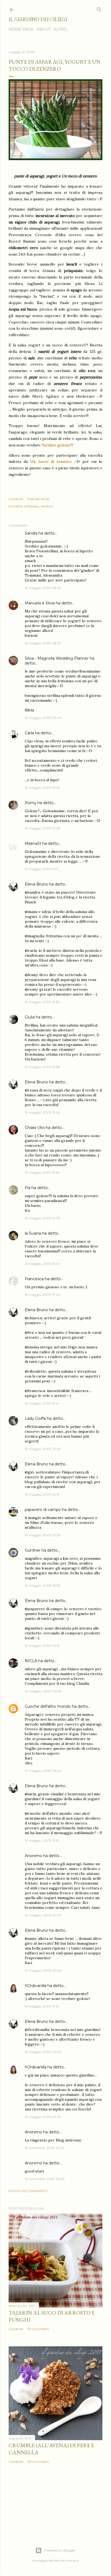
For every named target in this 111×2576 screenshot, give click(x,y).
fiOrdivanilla (36, 1986)
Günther (33, 1550)
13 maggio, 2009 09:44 (43, 718)
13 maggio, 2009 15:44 (42, 1264)
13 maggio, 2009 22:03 (43, 1449)
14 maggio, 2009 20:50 (43, 1970)
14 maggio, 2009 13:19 (42, 1840)
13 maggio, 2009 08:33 (43, 643)
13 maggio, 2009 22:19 (42, 1494)
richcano (72, 2560)
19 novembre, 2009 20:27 (45, 2179)
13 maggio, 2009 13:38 (42, 1067)
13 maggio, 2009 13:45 (42, 1112)
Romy (31, 803)
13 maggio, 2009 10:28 (43, 828)
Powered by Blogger (60, 2550)
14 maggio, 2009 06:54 (43, 1771)
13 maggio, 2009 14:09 (43, 1218)
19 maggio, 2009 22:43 (43, 2117)
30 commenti (38, 2329)
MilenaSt (33, 843)
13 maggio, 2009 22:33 (43, 1535)
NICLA (31, 1661)
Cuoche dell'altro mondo (48, 1706)
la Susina (33, 1233)
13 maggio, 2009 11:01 (42, 869)
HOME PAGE (21, 29)
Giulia (30, 1017)
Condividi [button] (16, 499)
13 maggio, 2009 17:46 (42, 1295)
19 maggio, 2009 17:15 (42, 2006)
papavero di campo (43, 1510)
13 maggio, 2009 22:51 (42, 1646)
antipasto (32, 506)
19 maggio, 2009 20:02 (43, 2052)
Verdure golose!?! (58, 445)
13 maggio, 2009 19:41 (42, 1403)
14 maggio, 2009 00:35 (43, 1691)
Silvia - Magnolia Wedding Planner (57, 658)
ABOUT (44, 29)
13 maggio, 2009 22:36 (43, 1585)
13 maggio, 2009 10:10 (42, 788)
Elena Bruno (36, 884)
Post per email (38, 499)
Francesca (34, 1279)
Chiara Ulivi (35, 1128)
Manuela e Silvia (40, 603)
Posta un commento (28, 2191)
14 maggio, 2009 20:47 (43, 1915)
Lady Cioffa (35, 1418)
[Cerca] (99, 8)
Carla (29, 733)
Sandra (31, 533)
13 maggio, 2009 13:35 (42, 1002)
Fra (28, 1188)
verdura (47, 506)
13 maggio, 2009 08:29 (43, 588)
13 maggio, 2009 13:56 (42, 1172)
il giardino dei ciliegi (38, 19)
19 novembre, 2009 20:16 (44, 2148)
